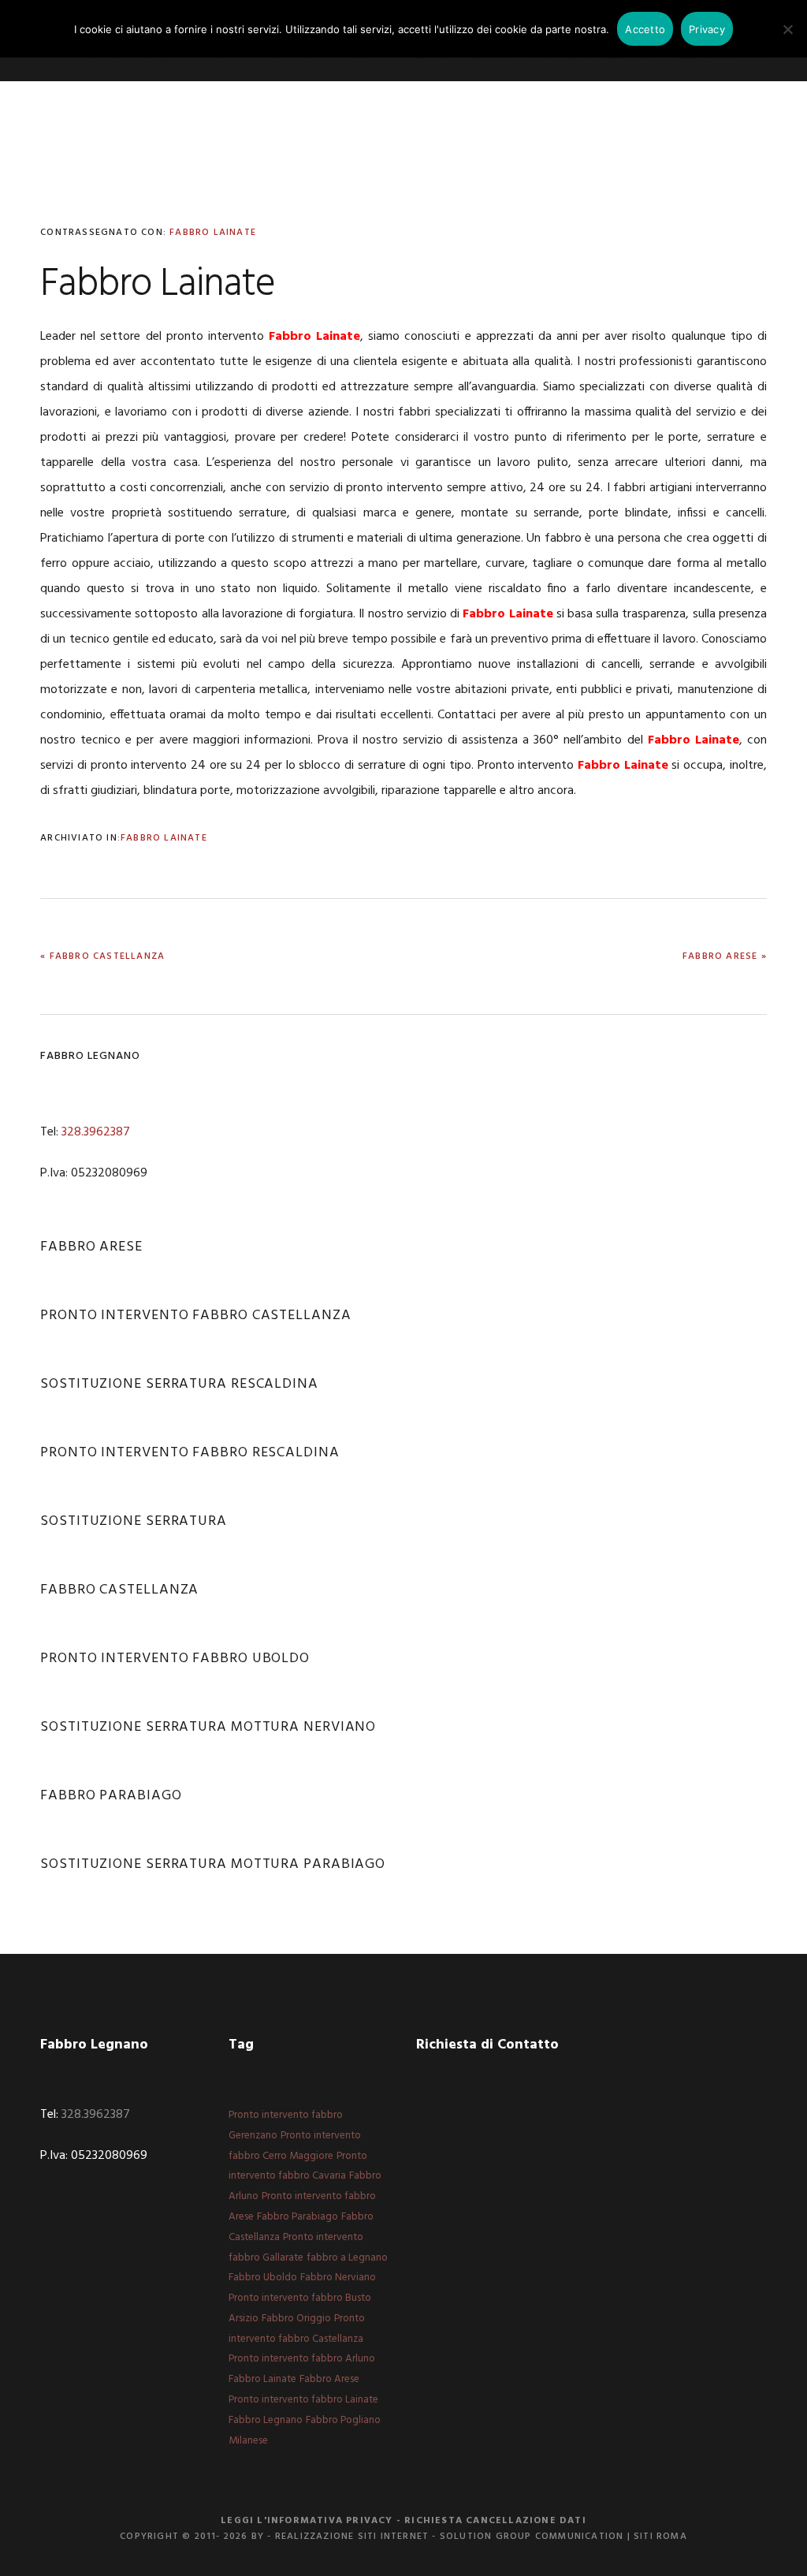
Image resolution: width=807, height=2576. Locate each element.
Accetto (645, 29)
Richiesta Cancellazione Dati (495, 2521)
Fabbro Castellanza (119, 1590)
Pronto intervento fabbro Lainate (303, 2400)
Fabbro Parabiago (111, 1796)
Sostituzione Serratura (134, 1521)
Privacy (707, 29)
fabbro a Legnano (347, 2258)
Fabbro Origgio (296, 2319)
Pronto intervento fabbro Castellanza (195, 1316)
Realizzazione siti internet (352, 2537)
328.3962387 (96, 1132)
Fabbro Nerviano (338, 2278)
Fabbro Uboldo (263, 2278)
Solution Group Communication (532, 2537)
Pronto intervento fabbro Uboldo (175, 1659)
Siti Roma (660, 2537)
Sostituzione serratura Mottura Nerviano (208, 1727)
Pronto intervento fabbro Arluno (302, 2359)
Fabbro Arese (91, 1247)
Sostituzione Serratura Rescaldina (179, 1384)
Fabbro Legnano (266, 2420)
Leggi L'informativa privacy (307, 2521)
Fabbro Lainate (213, 233)
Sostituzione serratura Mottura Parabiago (213, 1864)
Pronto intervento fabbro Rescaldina (190, 1453)
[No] (787, 29)
